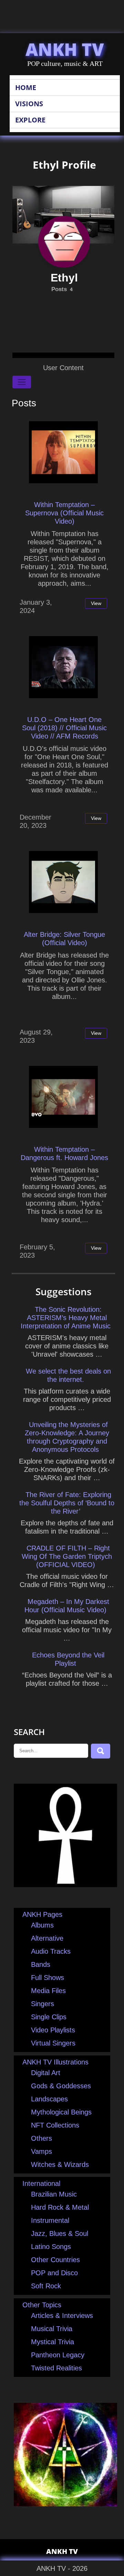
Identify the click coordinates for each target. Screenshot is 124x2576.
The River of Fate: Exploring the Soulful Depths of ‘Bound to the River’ (67, 1503)
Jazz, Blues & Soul (60, 2233)
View (96, 603)
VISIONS (29, 104)
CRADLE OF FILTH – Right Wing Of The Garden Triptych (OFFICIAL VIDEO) (67, 1556)
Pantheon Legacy (58, 2355)
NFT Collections (55, 2125)
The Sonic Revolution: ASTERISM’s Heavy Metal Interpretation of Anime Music (66, 1318)
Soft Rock (46, 2286)
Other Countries (55, 2260)
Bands (41, 1964)
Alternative (47, 1938)
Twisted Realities (56, 2368)
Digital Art (46, 2073)
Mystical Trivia (53, 2342)
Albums (42, 1925)
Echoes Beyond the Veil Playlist (68, 1659)
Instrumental (50, 2220)
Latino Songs (51, 2247)
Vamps (42, 2151)
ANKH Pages (42, 1914)
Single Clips (49, 2017)
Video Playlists (53, 2030)
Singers (43, 2004)
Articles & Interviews (62, 2316)
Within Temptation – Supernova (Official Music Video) (64, 513)
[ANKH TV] (65, 1885)
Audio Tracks (51, 1951)
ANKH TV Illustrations (55, 2062)
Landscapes (49, 2099)
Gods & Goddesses (61, 2086)
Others (42, 2138)
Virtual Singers (53, 2043)
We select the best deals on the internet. (68, 1375)
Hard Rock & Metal (60, 2207)
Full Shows (48, 1978)
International (41, 2183)
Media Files (48, 1991)
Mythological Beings (61, 2112)
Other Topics (42, 2305)
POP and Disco (54, 2273)
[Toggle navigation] (22, 382)
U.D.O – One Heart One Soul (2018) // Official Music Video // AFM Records (64, 728)
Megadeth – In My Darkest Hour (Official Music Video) (67, 1606)
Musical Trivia (52, 2329)
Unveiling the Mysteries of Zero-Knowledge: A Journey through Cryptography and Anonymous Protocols (67, 1437)
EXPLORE (30, 120)
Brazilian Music (54, 2194)
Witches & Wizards (60, 2164)
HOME (26, 87)
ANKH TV (65, 49)
